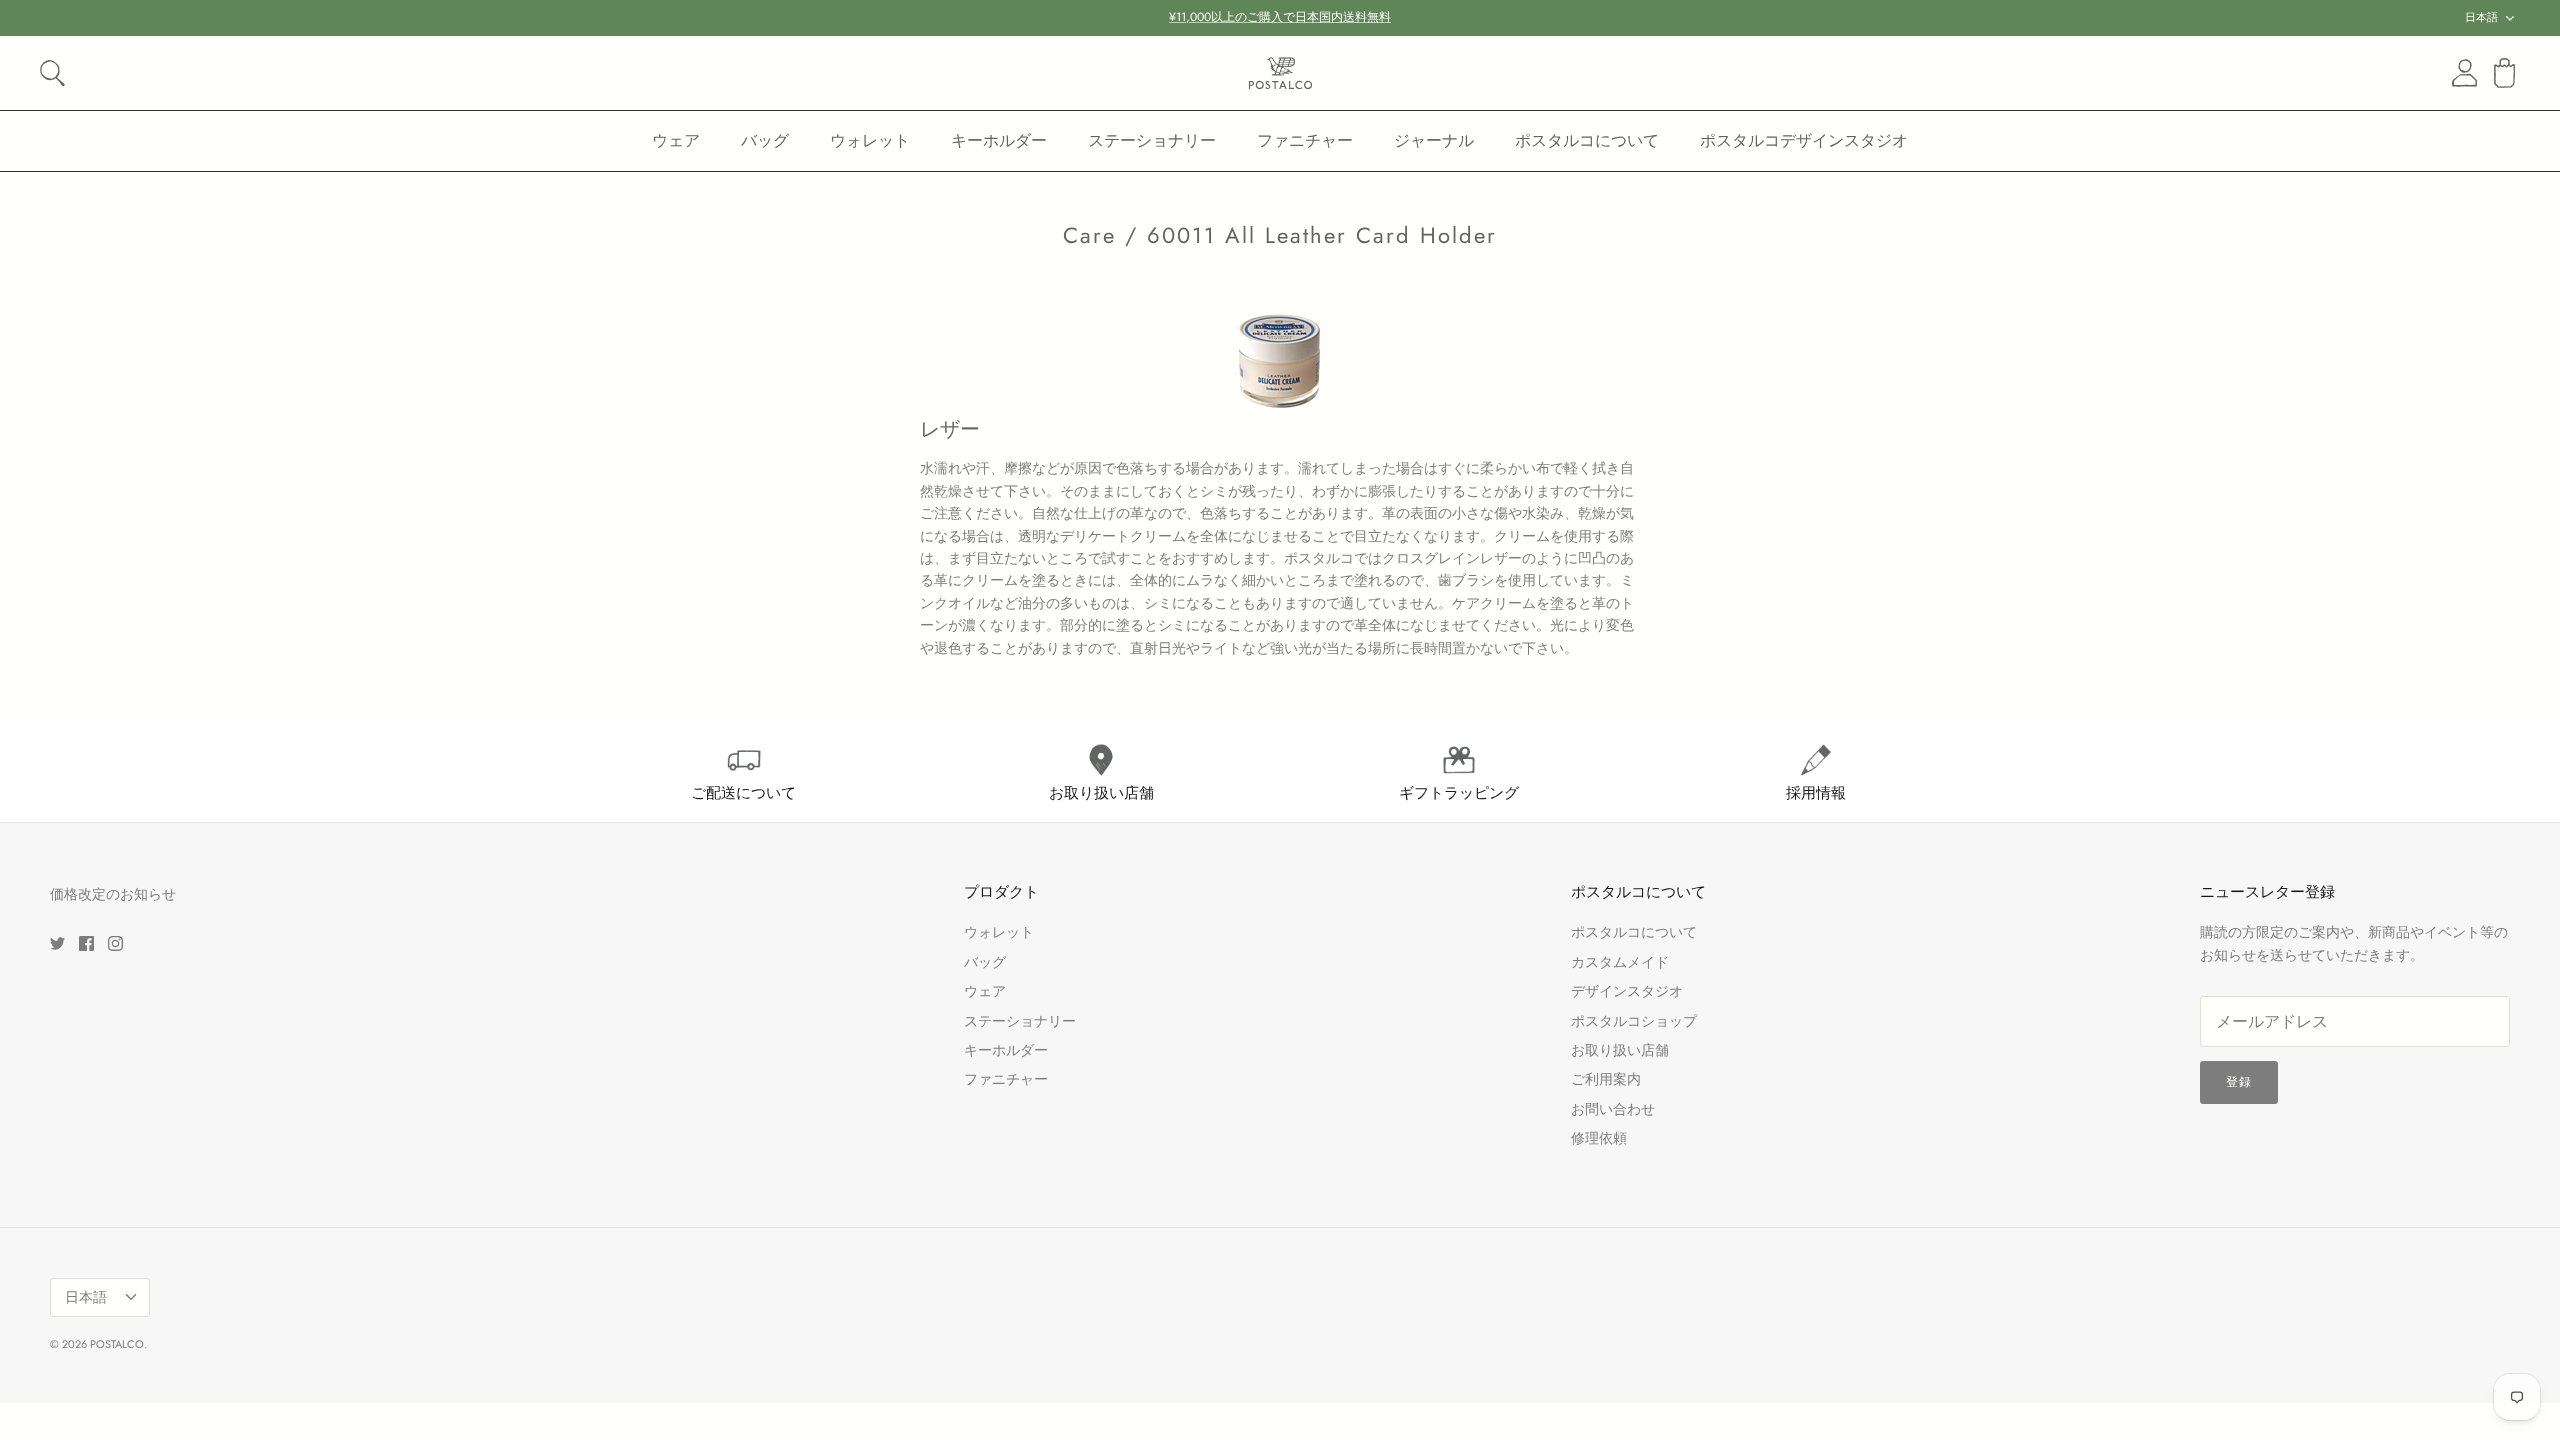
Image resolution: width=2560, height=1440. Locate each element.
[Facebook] (86, 943)
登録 (2239, 1082)
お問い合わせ (1613, 1109)
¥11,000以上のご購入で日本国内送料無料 (1280, 17)
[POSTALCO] (1280, 73)
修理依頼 (1599, 1138)
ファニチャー (1305, 140)
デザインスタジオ (1627, 991)
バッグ (765, 140)
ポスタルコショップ (1634, 1021)
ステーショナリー (1152, 140)
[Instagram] (115, 943)
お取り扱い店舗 (1620, 1050)
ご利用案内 (1606, 1079)
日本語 (2481, 17)
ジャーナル (1434, 140)
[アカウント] (2461, 73)
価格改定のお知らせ (113, 894)
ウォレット (870, 140)
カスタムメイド (1620, 962)
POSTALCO (117, 1344)
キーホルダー (999, 140)
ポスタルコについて (1587, 140)
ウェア (676, 140)
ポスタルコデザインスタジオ (1804, 140)
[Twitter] (57, 943)
